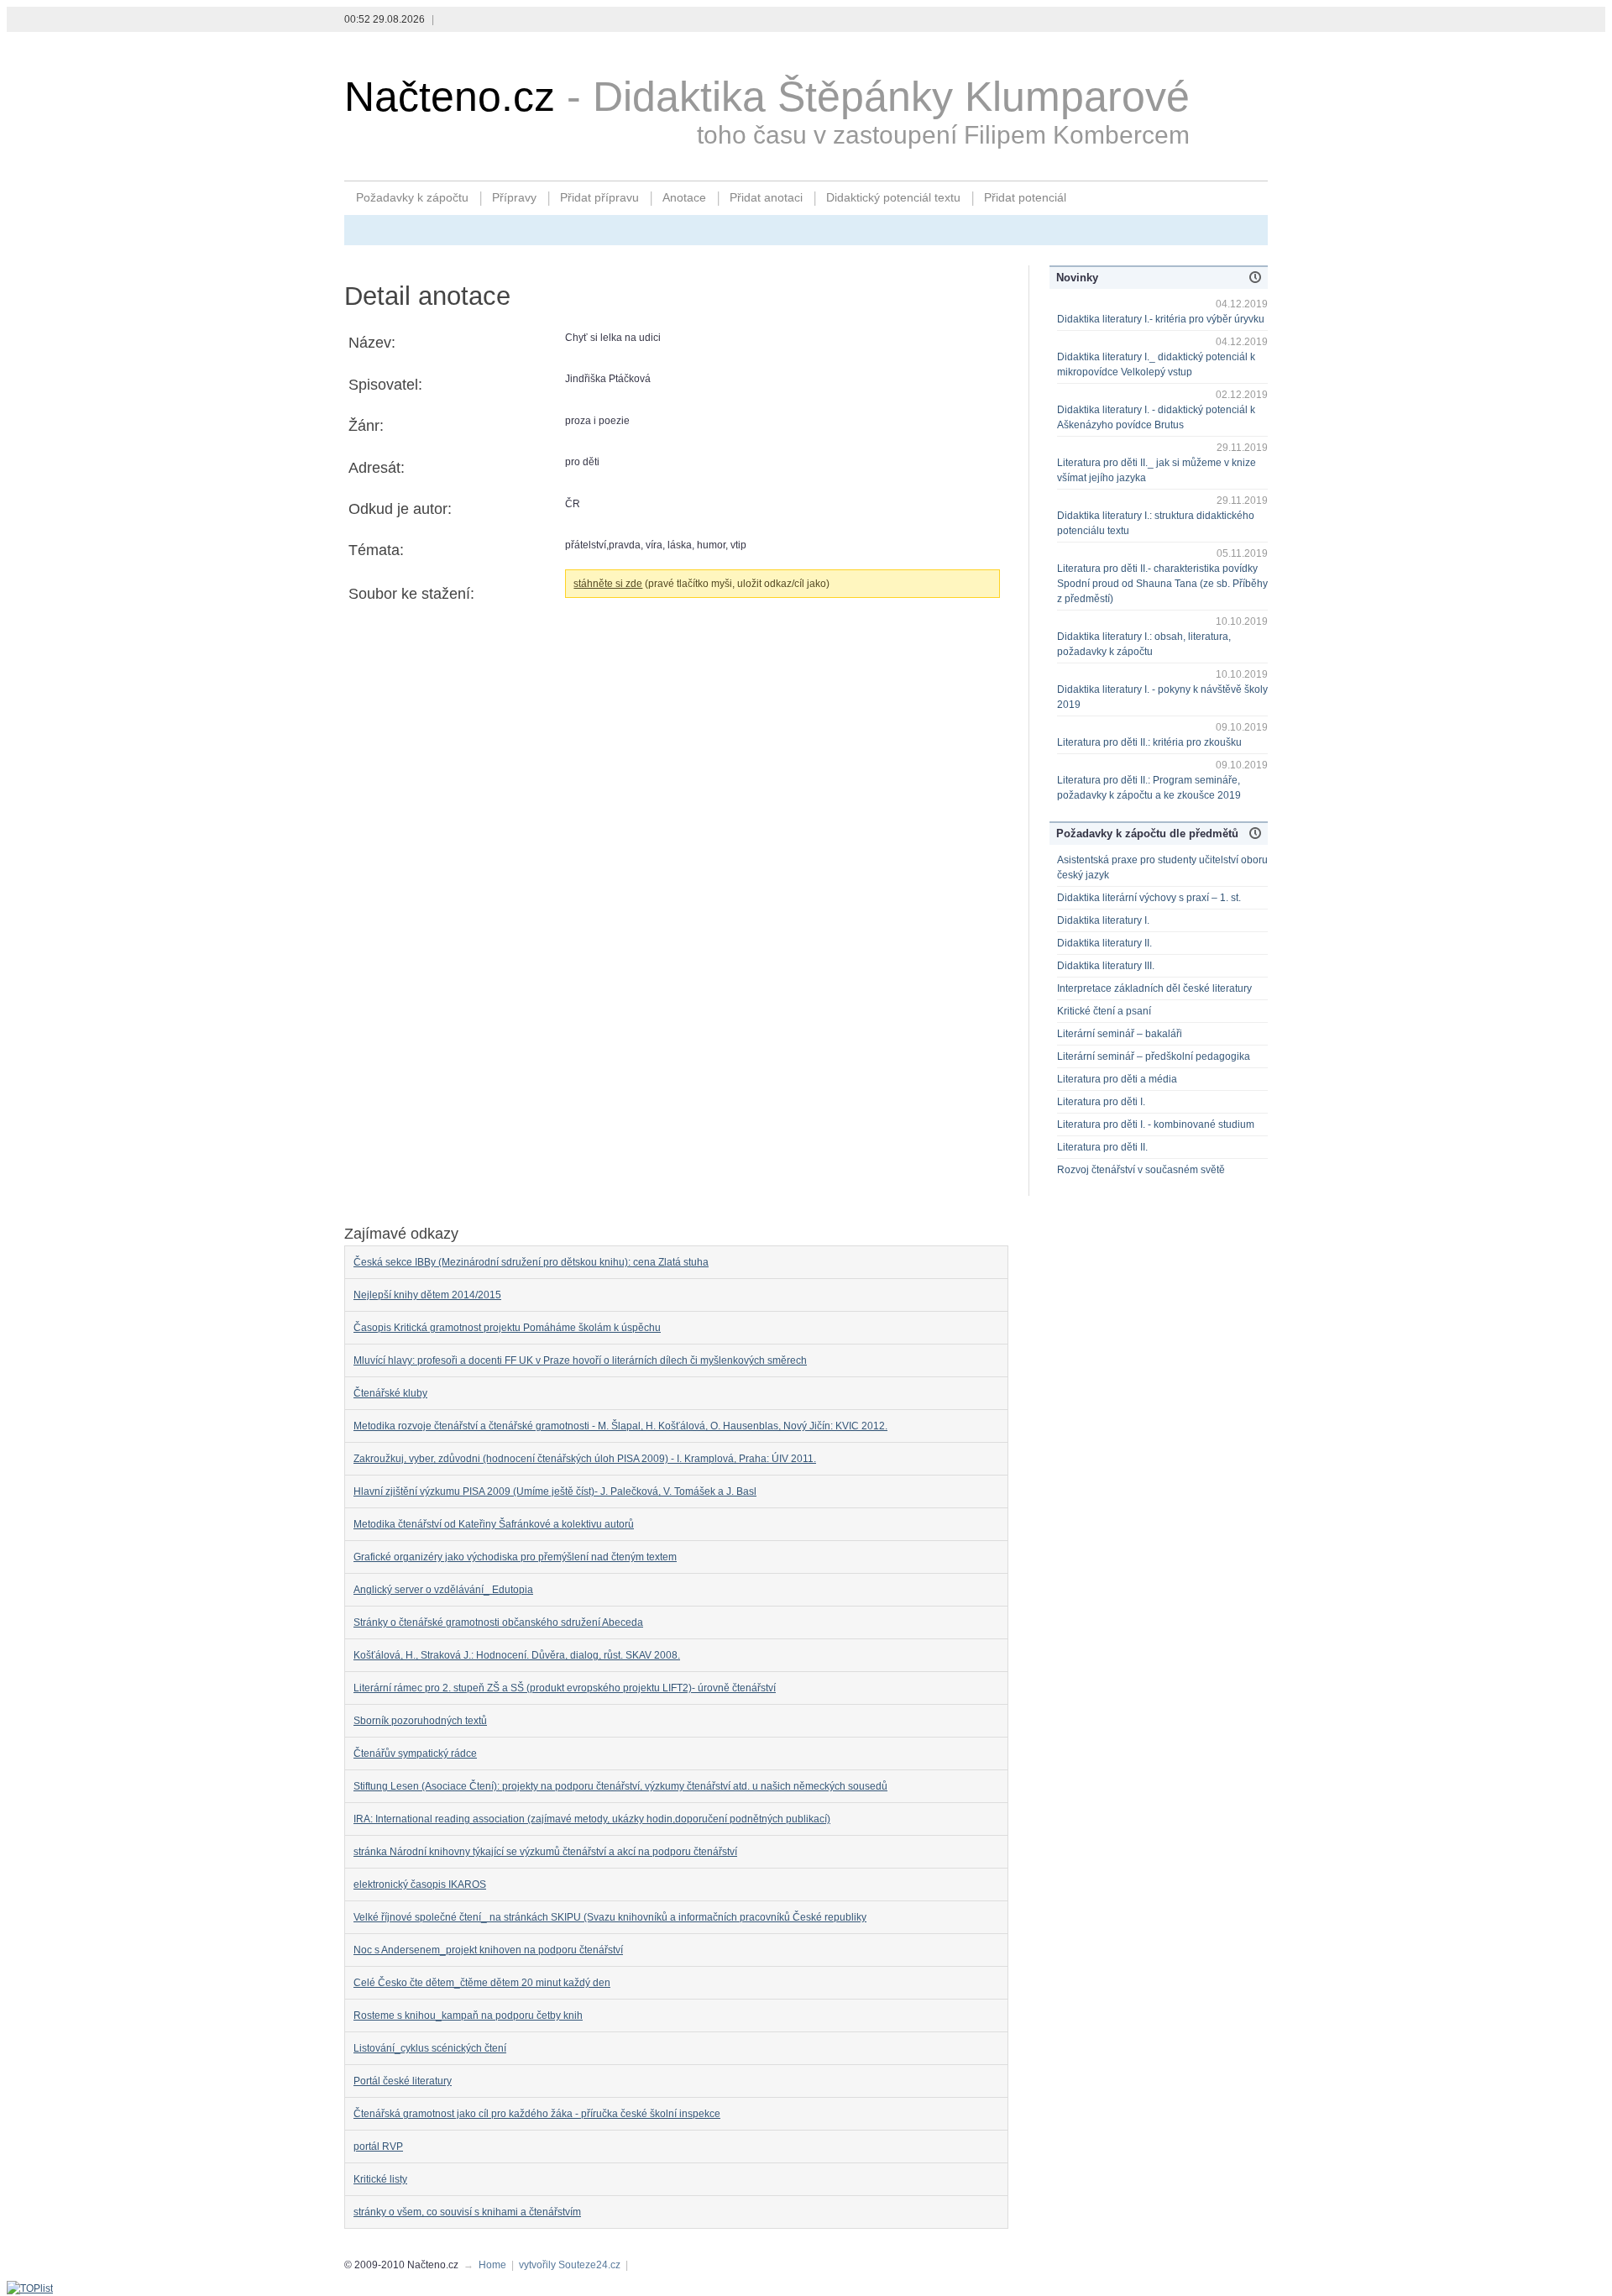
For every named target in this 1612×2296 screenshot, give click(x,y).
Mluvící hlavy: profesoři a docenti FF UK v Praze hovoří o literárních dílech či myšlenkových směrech (580, 1360)
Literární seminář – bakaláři (1120, 1034)
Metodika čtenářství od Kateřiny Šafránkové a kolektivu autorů (494, 1524)
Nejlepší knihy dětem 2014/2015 (427, 1295)
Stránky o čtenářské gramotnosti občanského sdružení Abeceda (498, 1622)
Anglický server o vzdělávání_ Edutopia (443, 1590)
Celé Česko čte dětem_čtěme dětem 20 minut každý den (482, 1983)
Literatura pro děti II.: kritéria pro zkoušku (1149, 742)
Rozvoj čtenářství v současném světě (1141, 1170)
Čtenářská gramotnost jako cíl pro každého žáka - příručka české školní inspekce (537, 2114)
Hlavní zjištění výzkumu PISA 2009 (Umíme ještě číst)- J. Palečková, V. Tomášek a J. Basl (555, 1491)
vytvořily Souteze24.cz (570, 2265)
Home (492, 2265)
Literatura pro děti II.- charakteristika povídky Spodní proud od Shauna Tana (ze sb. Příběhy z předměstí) (1162, 584)
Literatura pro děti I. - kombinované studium (1156, 1124)
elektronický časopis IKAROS (420, 1885)
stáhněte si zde (608, 584)
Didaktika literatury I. (1103, 920)
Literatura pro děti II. (1102, 1147)
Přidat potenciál (1025, 197)
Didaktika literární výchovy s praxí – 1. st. (1149, 898)
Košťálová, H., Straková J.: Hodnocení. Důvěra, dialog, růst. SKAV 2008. (517, 1655)
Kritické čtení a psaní (1104, 1011)
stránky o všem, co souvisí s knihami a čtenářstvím (467, 2212)
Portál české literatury (403, 2081)
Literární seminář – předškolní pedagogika (1154, 1056)
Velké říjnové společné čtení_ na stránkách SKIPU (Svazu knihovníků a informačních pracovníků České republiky (610, 1917)
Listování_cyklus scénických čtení (430, 2048)
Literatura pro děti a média (1117, 1079)
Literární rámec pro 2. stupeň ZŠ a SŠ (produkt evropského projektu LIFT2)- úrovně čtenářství (565, 1688)
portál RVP (378, 2147)
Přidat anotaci (766, 197)
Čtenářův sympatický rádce (415, 1753)
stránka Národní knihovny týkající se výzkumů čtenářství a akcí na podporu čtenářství (545, 1852)
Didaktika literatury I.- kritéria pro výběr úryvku (1161, 319)
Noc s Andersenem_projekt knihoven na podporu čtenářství (488, 1950)
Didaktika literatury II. (1104, 943)
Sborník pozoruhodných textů (420, 1721)
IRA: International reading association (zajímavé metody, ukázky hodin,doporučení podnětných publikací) (592, 1819)
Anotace (684, 197)
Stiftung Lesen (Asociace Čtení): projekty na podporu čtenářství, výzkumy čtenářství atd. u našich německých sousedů (620, 1786)
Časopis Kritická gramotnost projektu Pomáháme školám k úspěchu (507, 1328)
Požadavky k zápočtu (412, 197)
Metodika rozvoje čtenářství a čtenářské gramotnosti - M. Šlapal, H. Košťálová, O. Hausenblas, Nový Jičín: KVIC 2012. (620, 1426)
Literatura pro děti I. (1101, 1102)
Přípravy (514, 197)
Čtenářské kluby (390, 1393)
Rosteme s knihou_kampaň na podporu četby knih (468, 2016)
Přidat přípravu (599, 197)
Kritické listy (380, 2179)
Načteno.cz (450, 97)
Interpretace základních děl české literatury (1154, 988)
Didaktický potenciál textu (893, 197)
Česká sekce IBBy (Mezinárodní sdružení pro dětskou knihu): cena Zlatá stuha (531, 1262)
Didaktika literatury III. (1106, 966)
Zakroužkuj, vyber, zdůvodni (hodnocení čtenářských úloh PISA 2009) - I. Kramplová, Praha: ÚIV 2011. (585, 1459)
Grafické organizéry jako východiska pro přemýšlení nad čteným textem (515, 1557)
